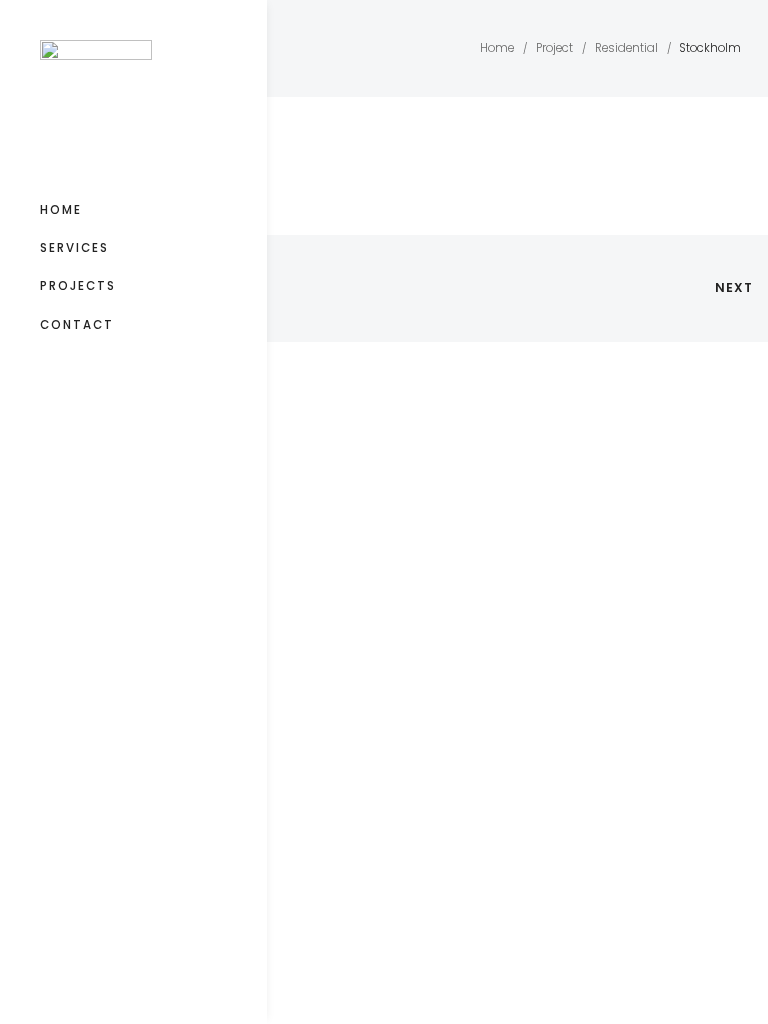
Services (74, 248)
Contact (77, 325)
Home (61, 210)
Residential (626, 48)
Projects (78, 286)
